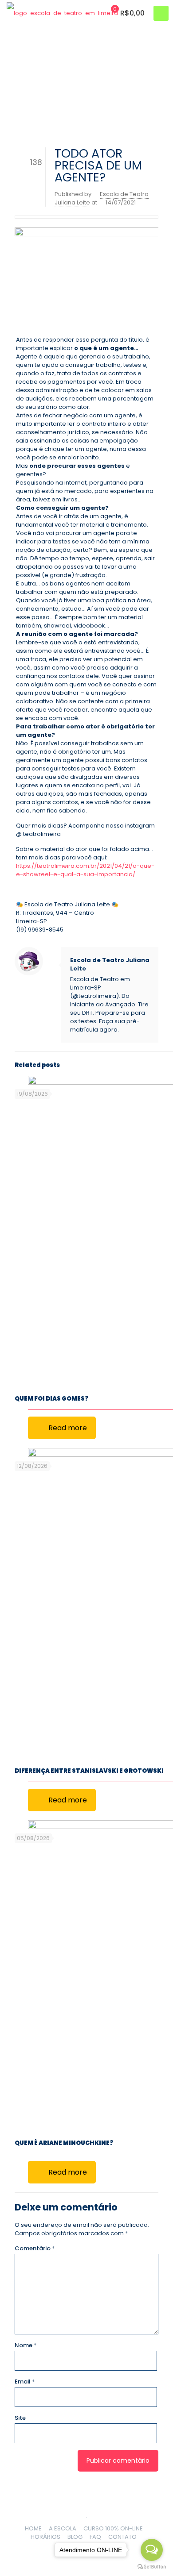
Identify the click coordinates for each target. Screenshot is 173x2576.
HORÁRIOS (45, 2537)
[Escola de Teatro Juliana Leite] (62, 13)
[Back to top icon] (87, 2507)
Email (25, 2382)
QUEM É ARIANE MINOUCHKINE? (64, 2143)
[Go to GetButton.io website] (152, 2567)
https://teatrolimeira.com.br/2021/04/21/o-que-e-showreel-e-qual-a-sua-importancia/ (85, 870)
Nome (26, 2345)
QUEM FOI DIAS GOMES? (51, 1399)
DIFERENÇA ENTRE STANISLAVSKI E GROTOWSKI (89, 1771)
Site (20, 2418)
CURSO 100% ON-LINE (113, 2528)
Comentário (35, 2248)
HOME (33, 2528)
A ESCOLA (63, 2528)
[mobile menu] (161, 13)
